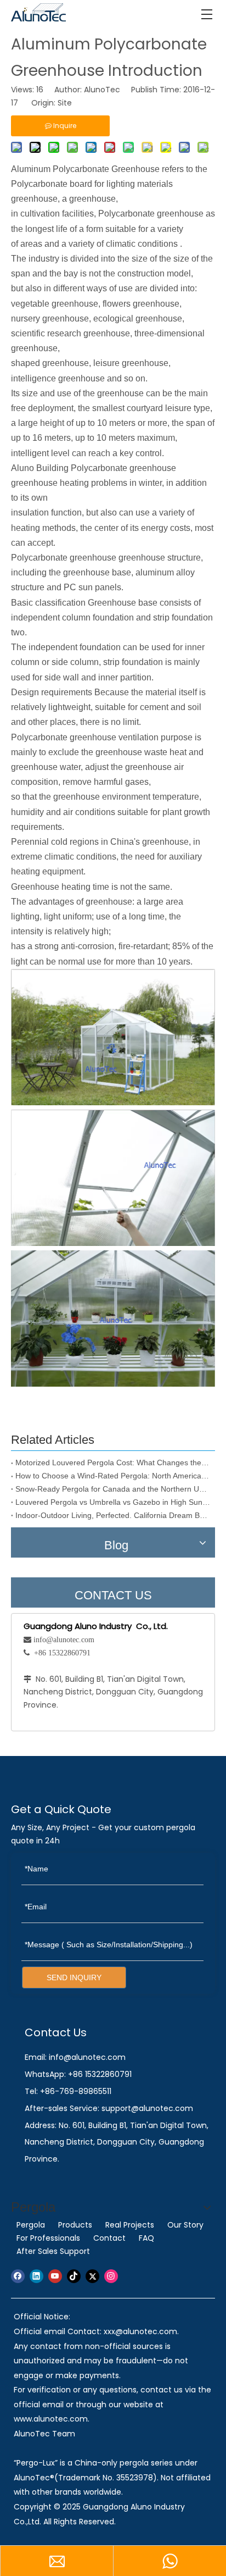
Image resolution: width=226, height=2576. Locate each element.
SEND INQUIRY (74, 1977)
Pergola (31, 2225)
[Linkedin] (36, 2276)
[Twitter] (92, 2276)
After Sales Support (53, 2251)
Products (75, 2225)
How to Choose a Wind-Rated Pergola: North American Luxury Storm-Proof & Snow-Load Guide (113, 1476)
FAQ (146, 2238)
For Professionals (48, 2238)
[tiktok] (74, 2276)
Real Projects (130, 2225)
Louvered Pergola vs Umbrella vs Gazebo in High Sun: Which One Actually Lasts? (113, 1502)
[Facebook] (18, 2276)
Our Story (185, 2225)
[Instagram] (111, 2276)
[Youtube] (55, 2276)
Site (65, 103)
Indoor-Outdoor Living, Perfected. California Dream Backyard (113, 1515)
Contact (109, 2238)
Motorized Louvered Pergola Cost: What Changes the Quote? (113, 1462)
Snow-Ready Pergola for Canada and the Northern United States (113, 1489)
